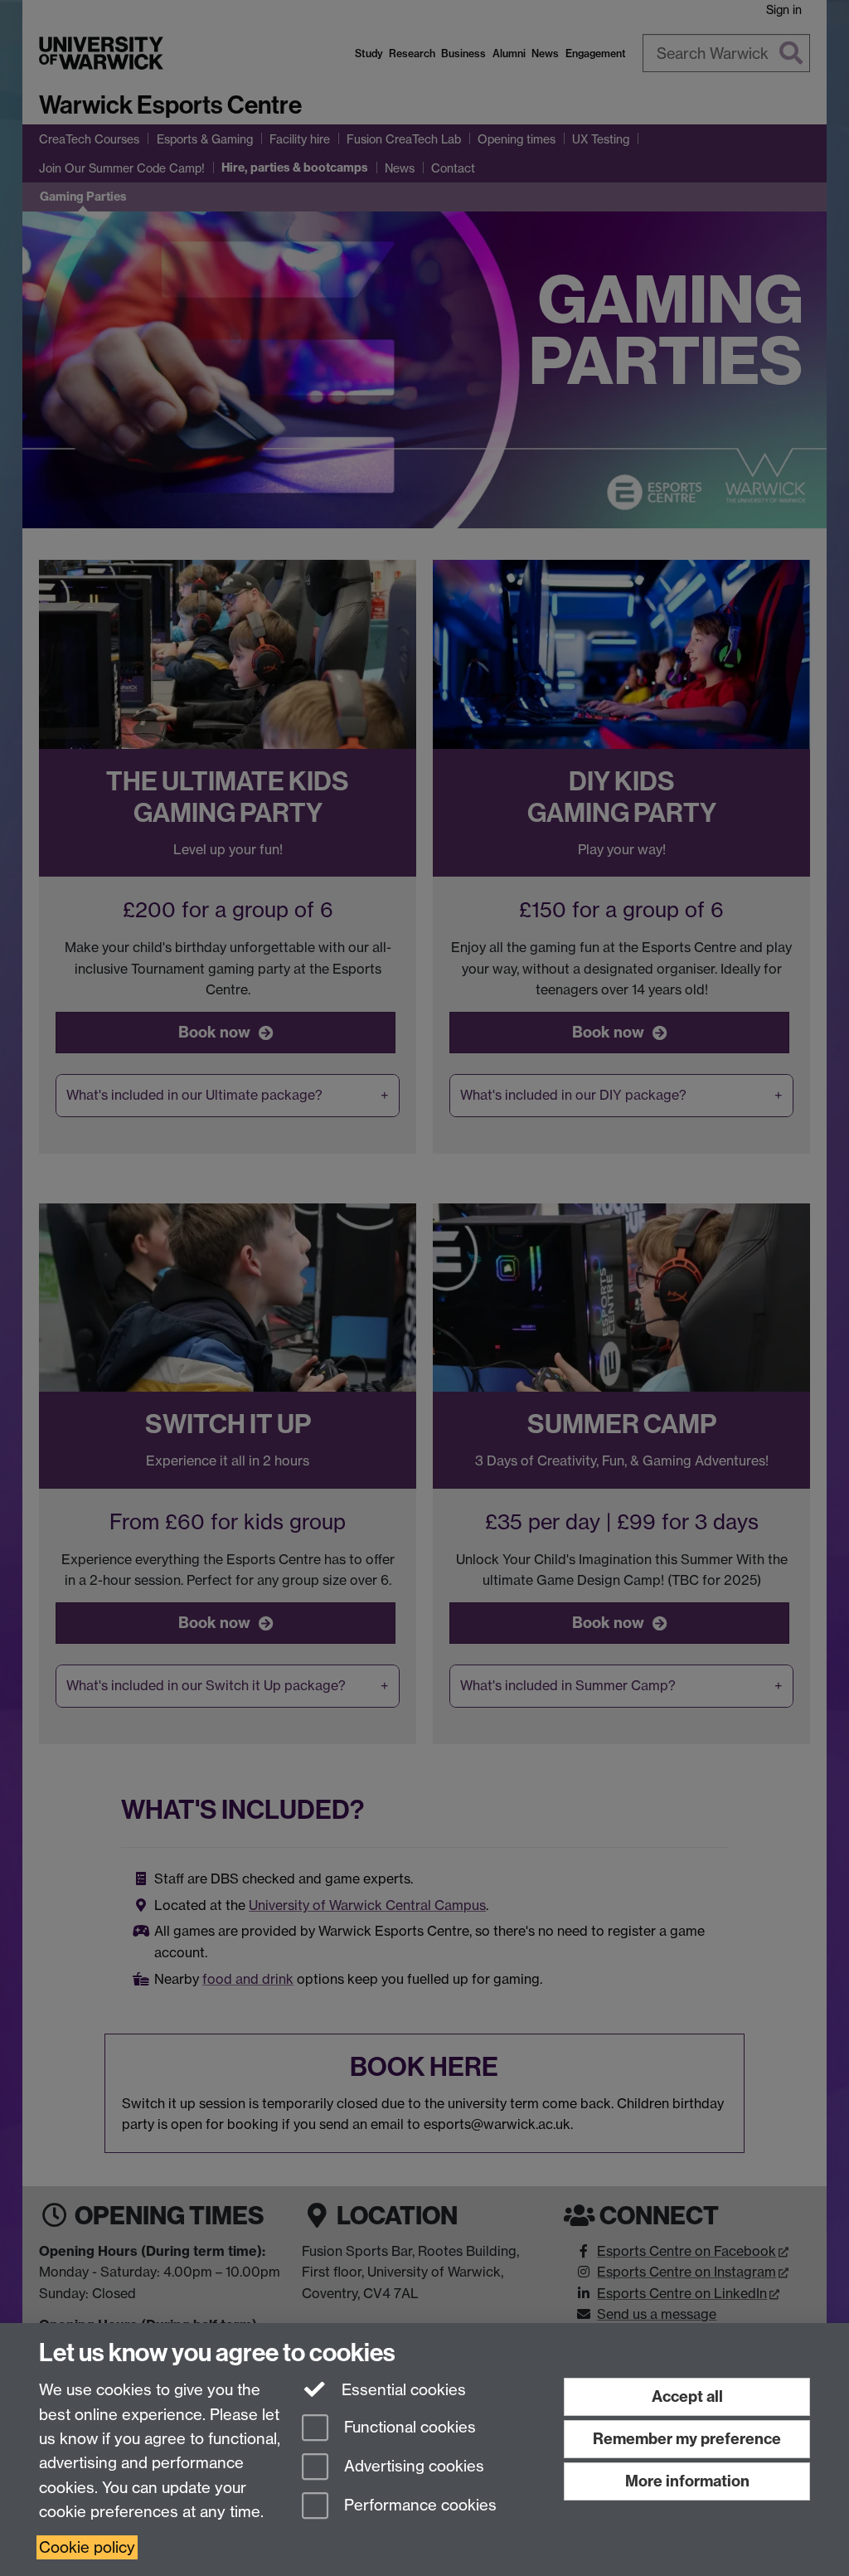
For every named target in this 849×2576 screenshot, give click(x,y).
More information (687, 2481)
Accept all (687, 2396)
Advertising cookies (412, 2466)
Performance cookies (418, 2505)
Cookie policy (87, 2547)
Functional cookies (408, 2428)
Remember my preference (687, 2439)
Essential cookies (402, 2390)
